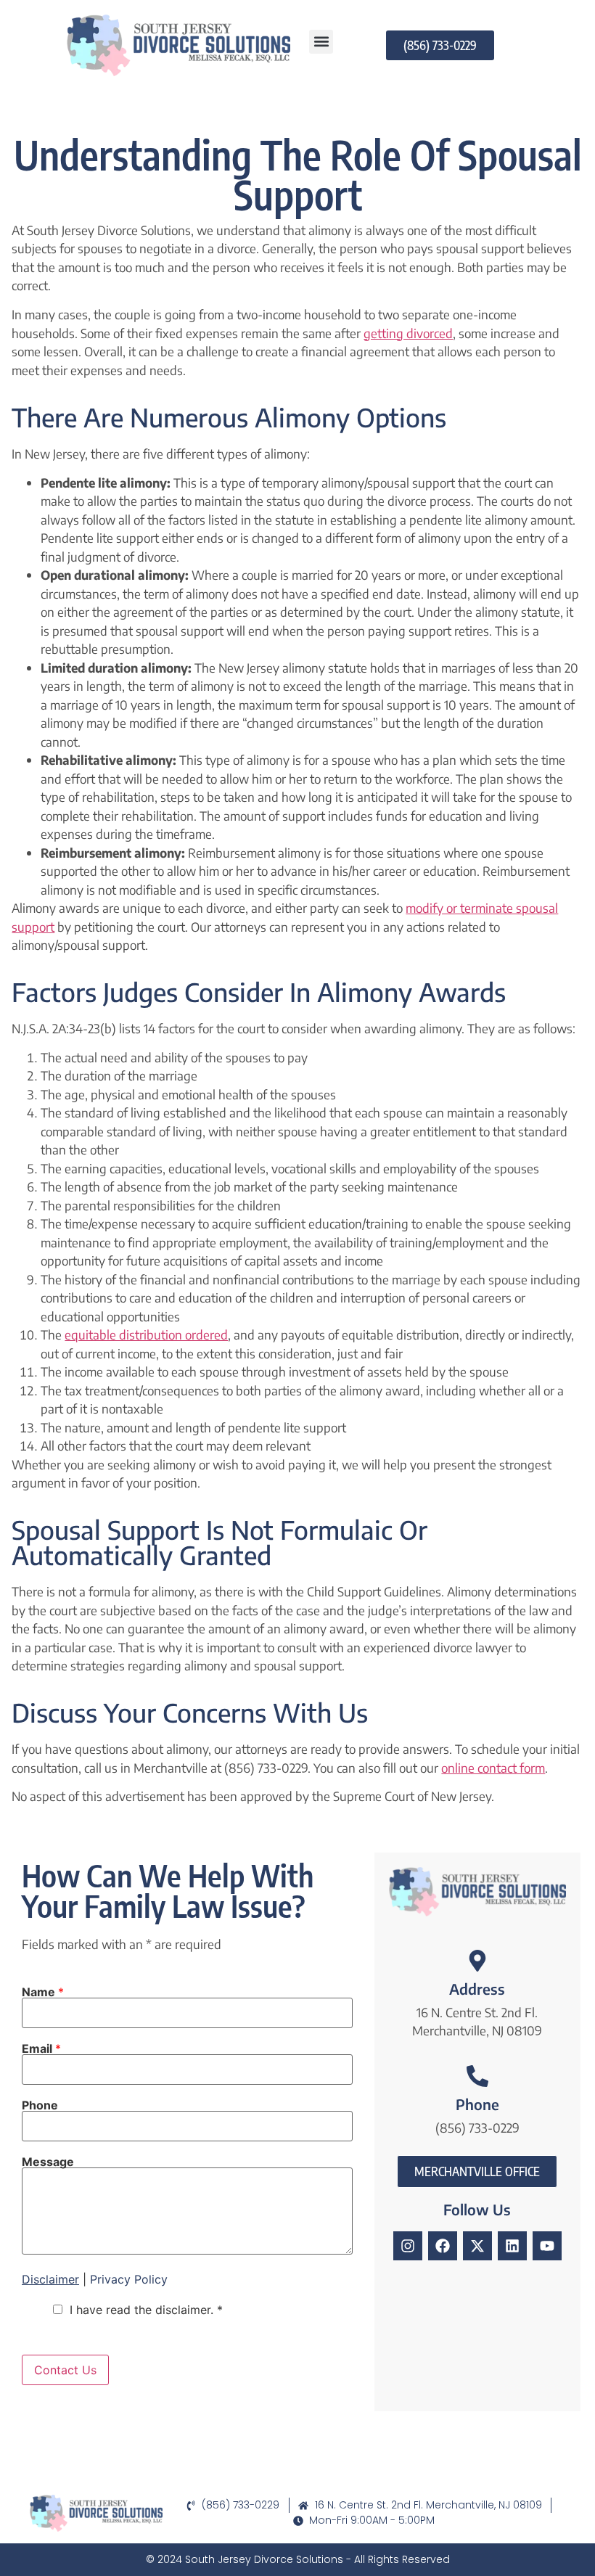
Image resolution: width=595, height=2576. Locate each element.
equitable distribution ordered (146, 1334)
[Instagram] (408, 2246)
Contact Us (65, 2370)
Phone (40, 2105)
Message (48, 2162)
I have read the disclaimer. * (146, 2310)
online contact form (493, 1768)
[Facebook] (443, 2246)
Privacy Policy (129, 2279)
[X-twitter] (477, 2246)
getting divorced (408, 333)
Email (41, 2048)
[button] (321, 42)
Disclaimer (50, 2279)
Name (43, 1992)
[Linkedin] (512, 2246)
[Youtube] (547, 2246)
